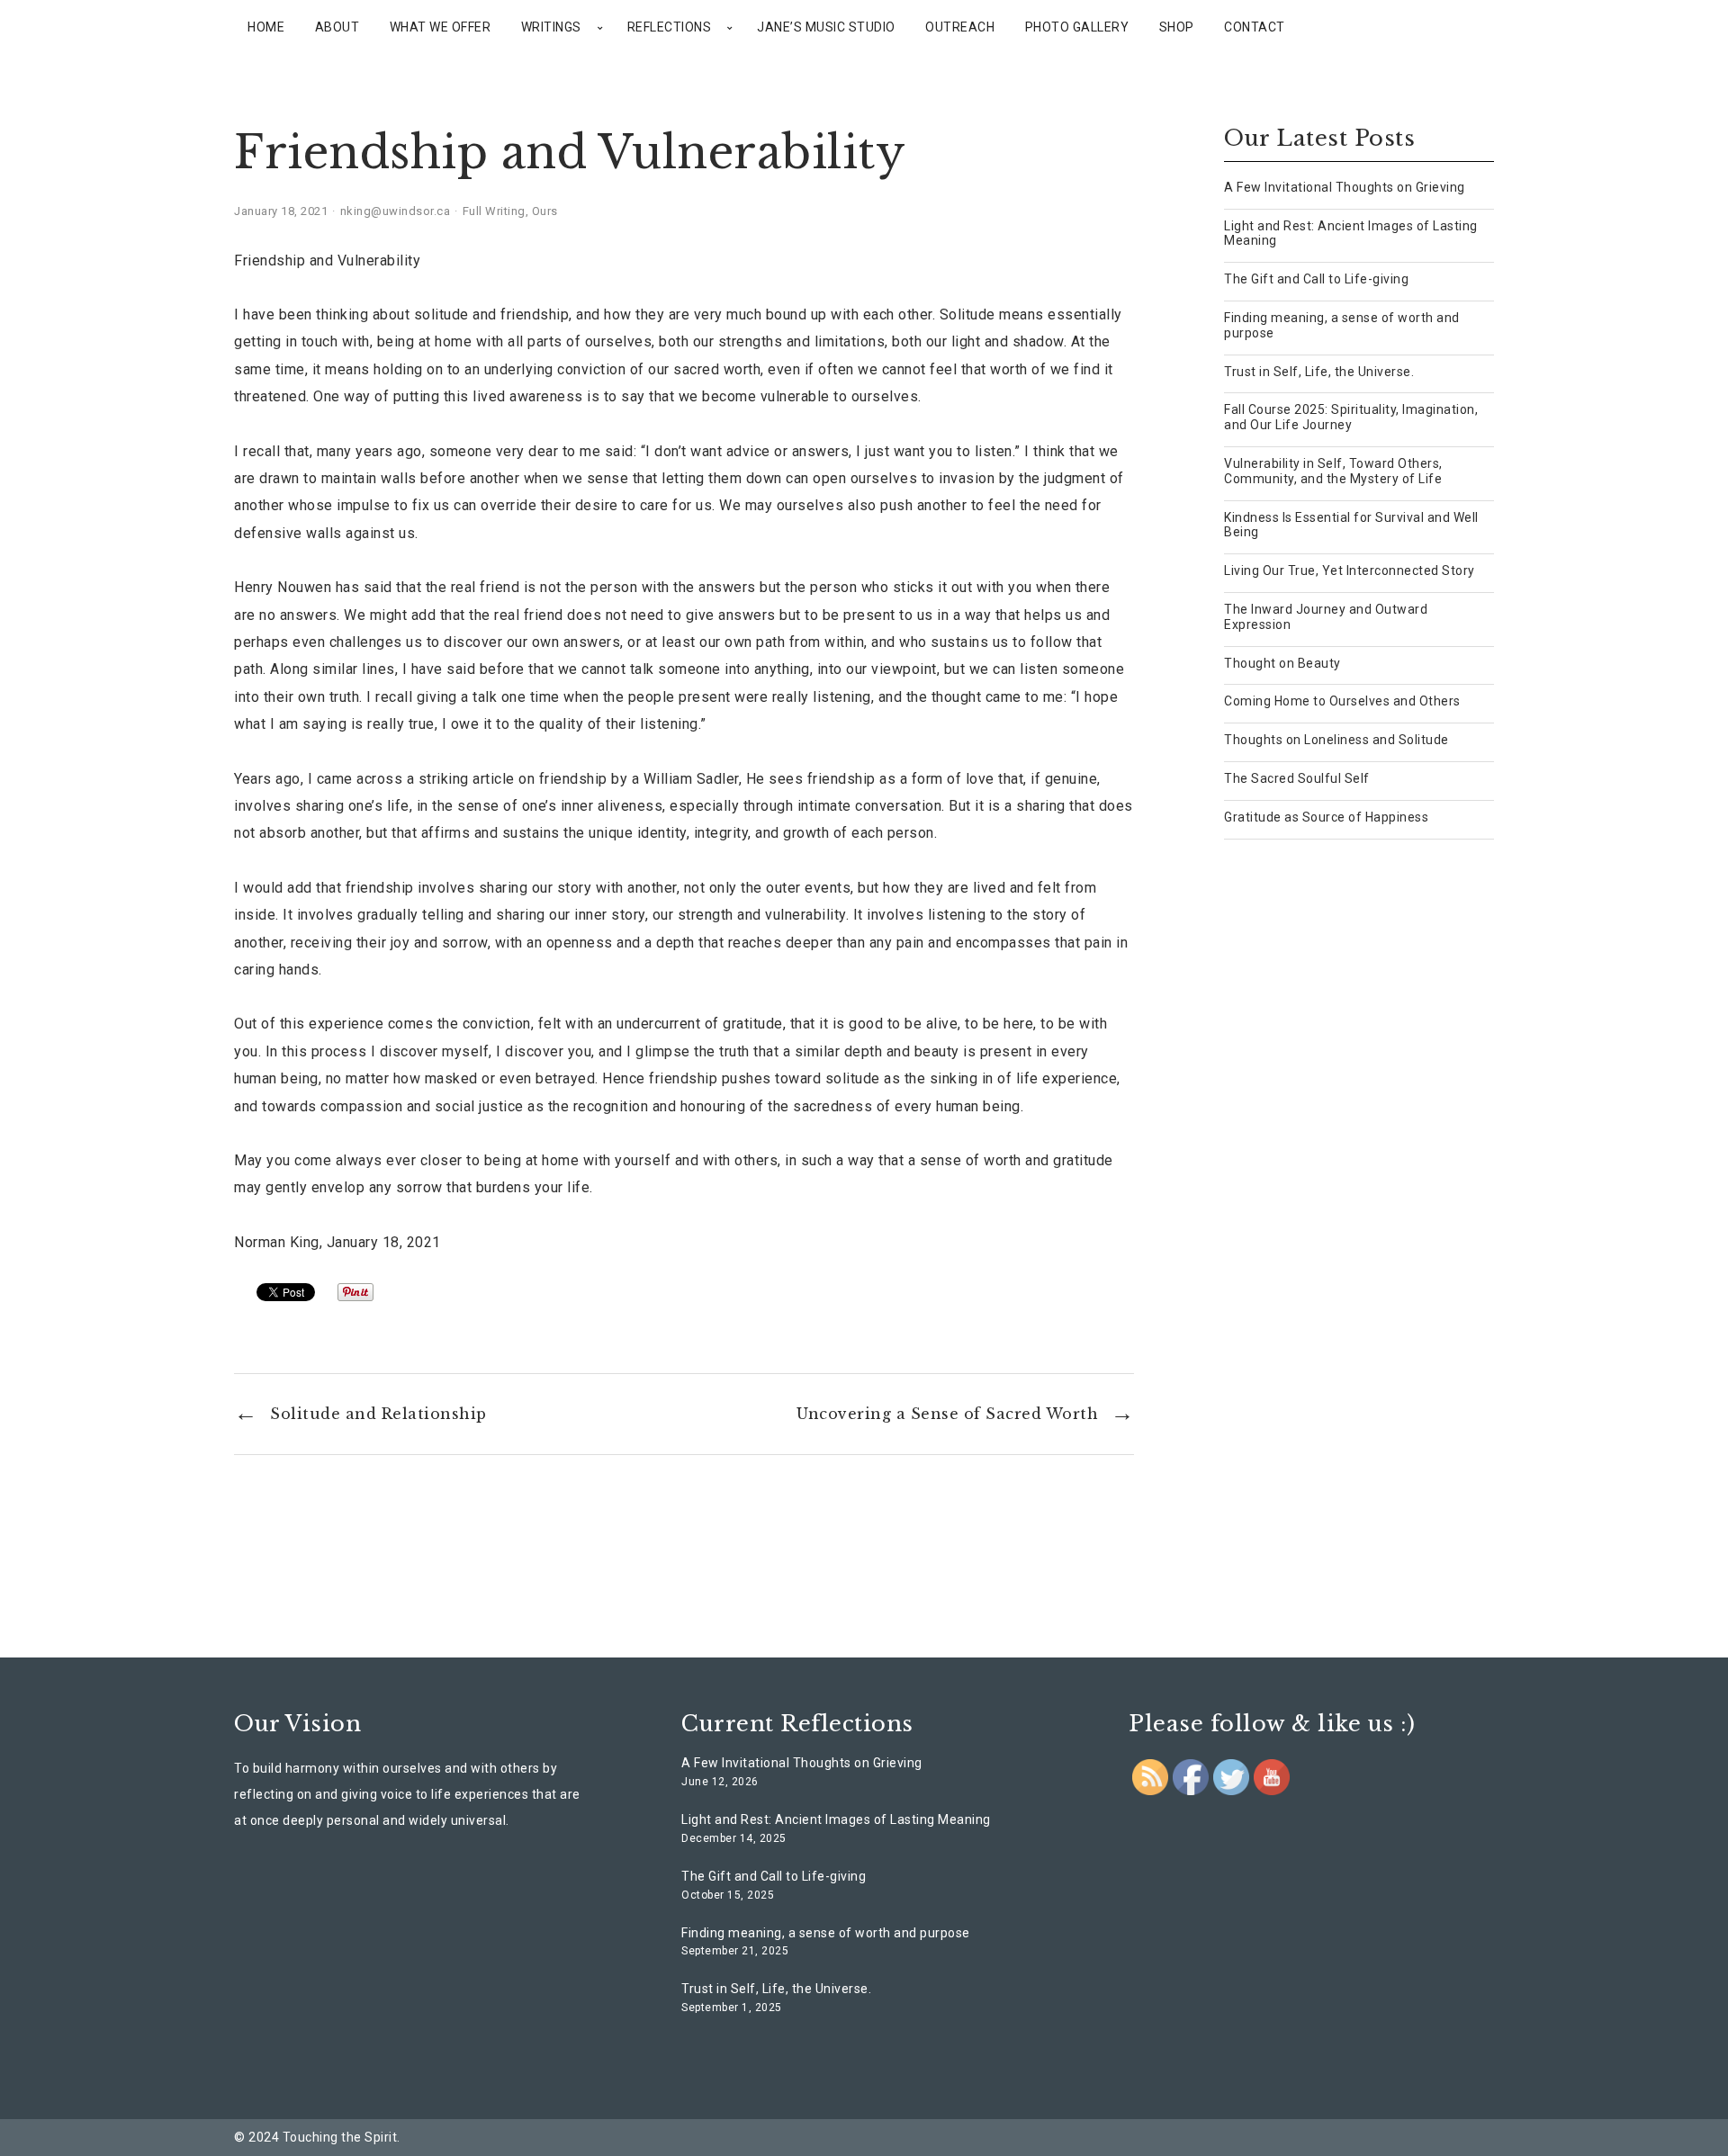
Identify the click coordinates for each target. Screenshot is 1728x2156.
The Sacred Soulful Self (1297, 778)
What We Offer (441, 27)
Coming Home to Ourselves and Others (1342, 701)
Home (266, 27)
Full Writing (494, 211)
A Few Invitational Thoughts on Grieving (1345, 187)
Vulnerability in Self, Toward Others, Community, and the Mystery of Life (1333, 471)
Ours (545, 211)
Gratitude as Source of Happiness (1326, 817)
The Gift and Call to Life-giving (1316, 279)
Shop (1177, 27)
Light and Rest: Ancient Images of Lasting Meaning (836, 1819)
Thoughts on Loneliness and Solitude (1336, 740)
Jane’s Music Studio (826, 27)
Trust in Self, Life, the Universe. (1319, 372)
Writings (551, 27)
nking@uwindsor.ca (396, 211)
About (337, 27)
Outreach (960, 27)
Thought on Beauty (1282, 663)
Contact (1255, 27)
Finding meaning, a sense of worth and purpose (826, 1933)
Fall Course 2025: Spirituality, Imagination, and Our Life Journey (1351, 417)
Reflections (670, 27)
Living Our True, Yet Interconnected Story (1350, 570)
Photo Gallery (1077, 27)
